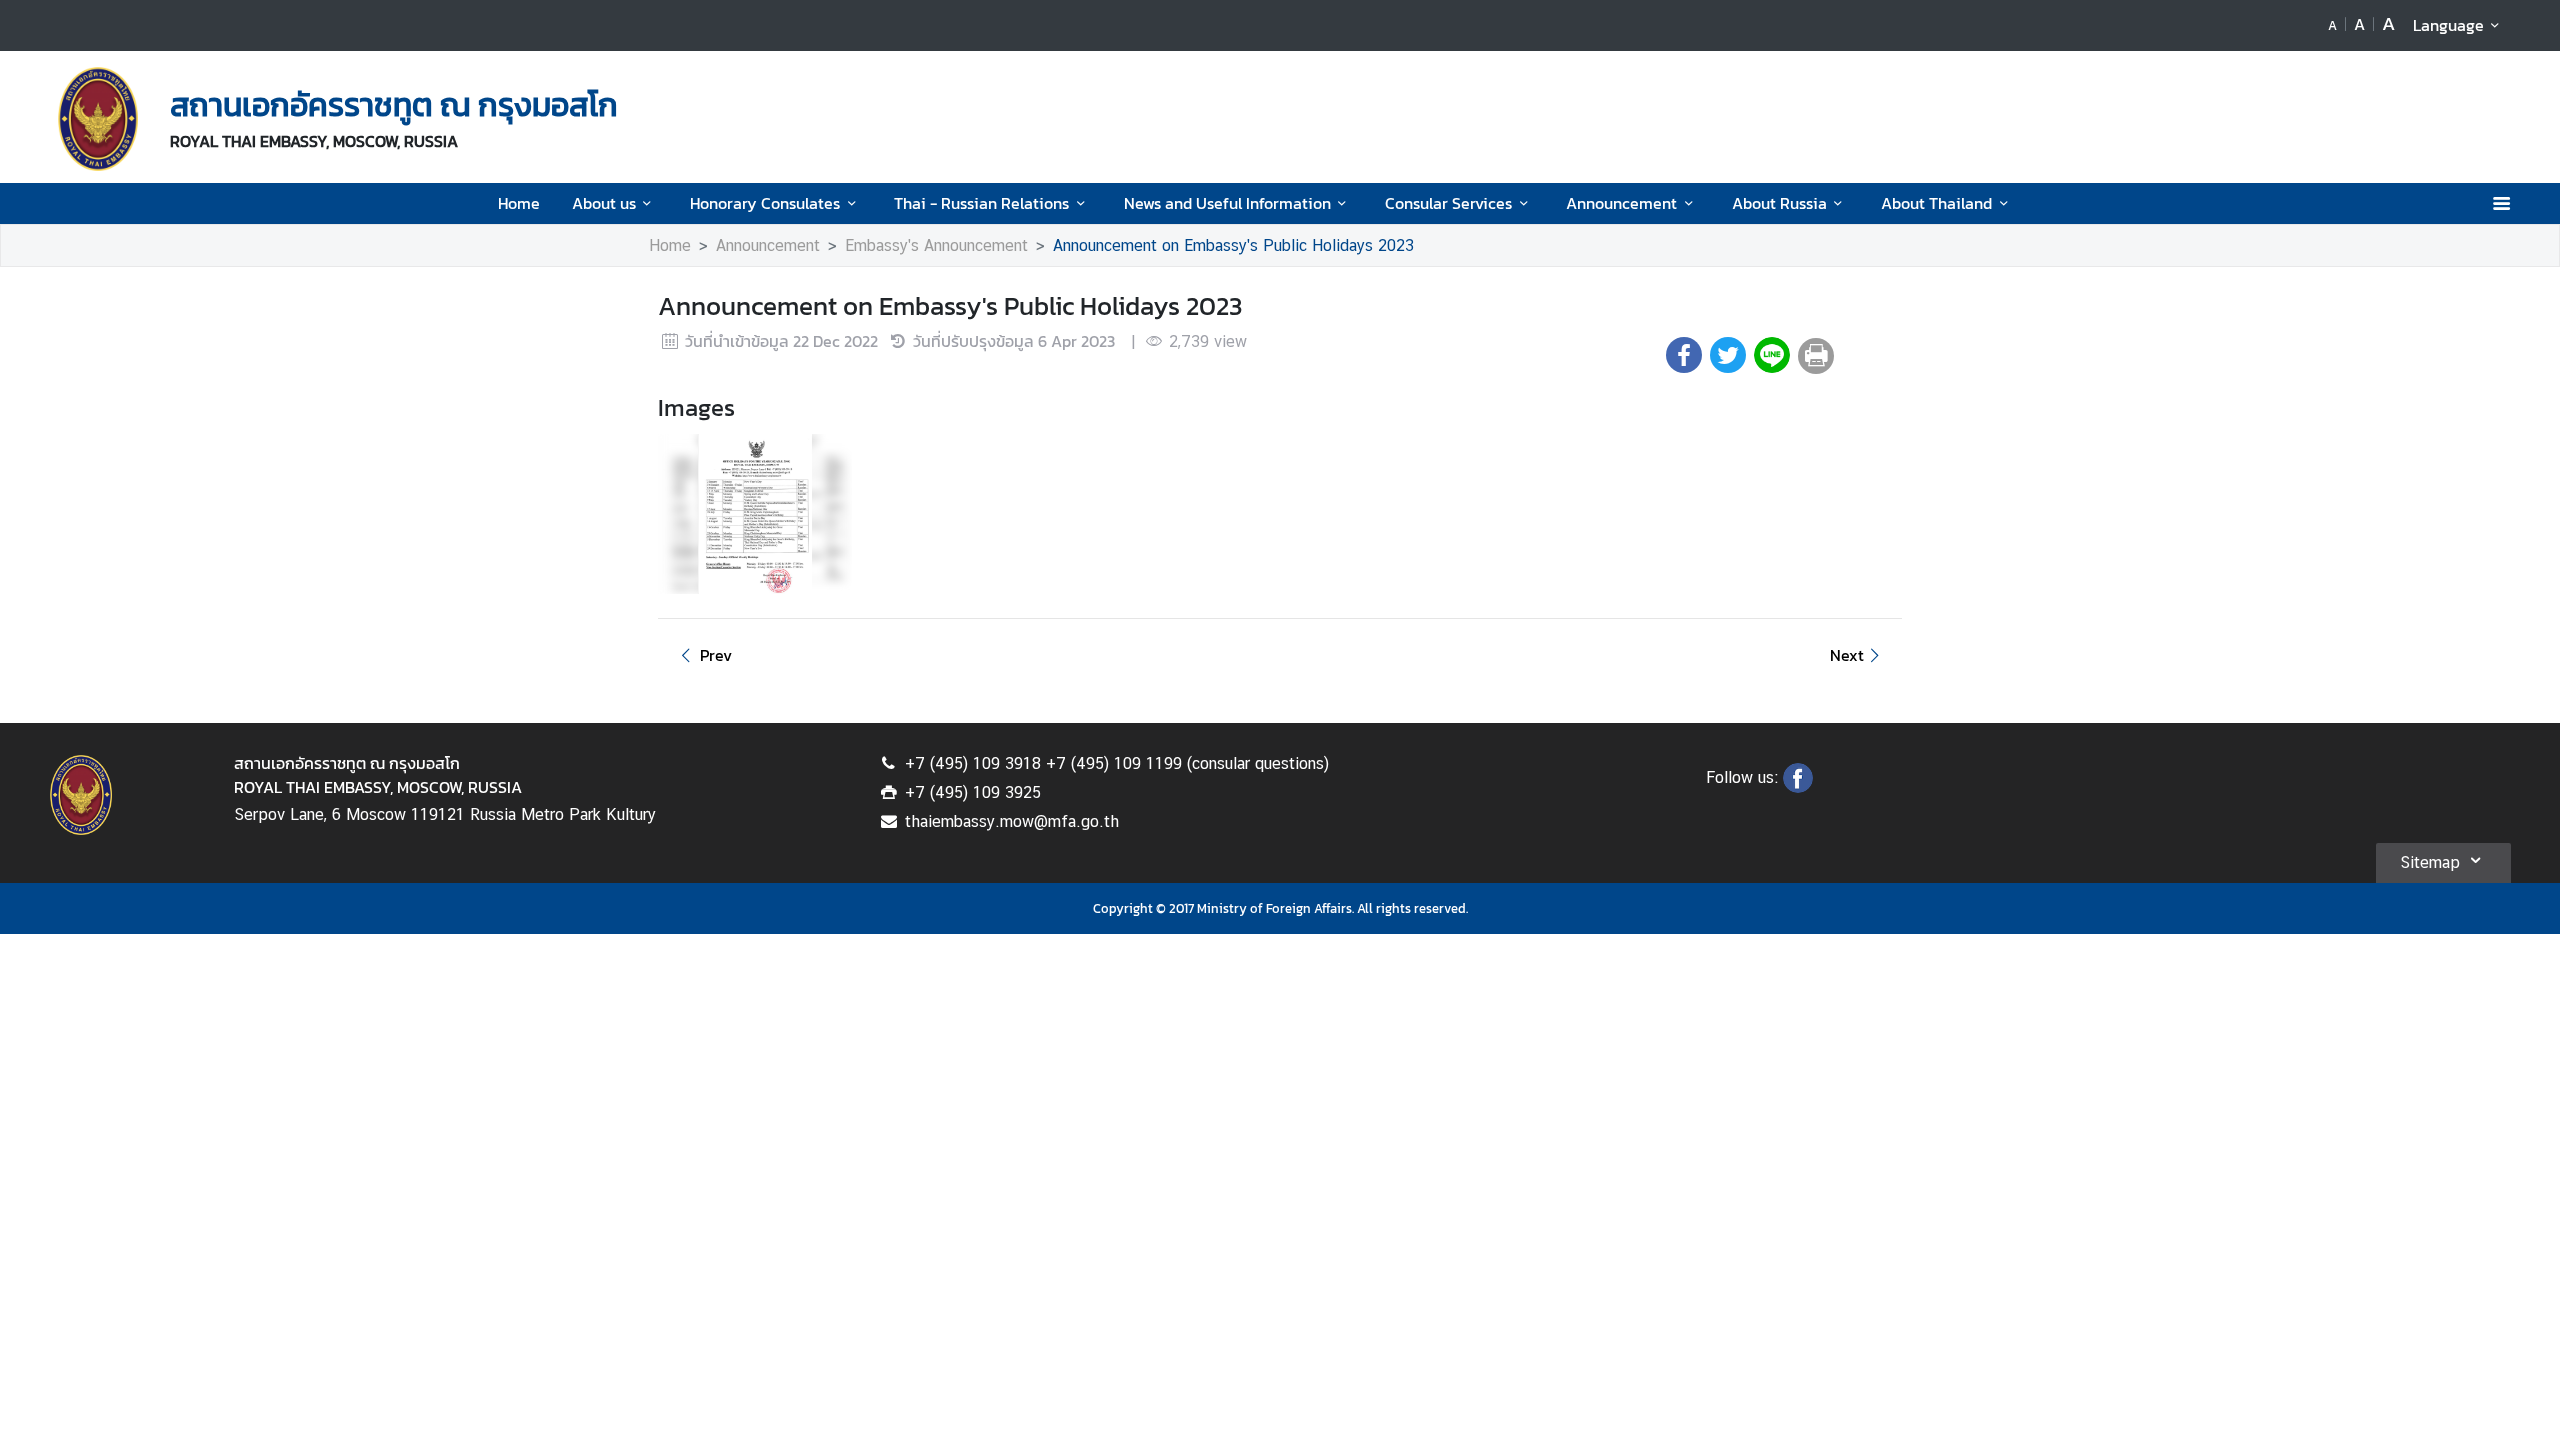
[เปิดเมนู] (2500, 203)
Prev (716, 655)
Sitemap (2430, 862)
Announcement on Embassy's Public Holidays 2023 (1233, 245)
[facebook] (1798, 787)
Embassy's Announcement (936, 245)
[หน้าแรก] (98, 119)
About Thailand (1936, 203)
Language (2448, 25)
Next (1847, 655)
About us (604, 203)
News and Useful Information (1227, 203)
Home (519, 203)
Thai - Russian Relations (981, 203)
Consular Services (1448, 203)
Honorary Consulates (765, 203)
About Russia (1779, 203)
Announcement (1621, 203)
